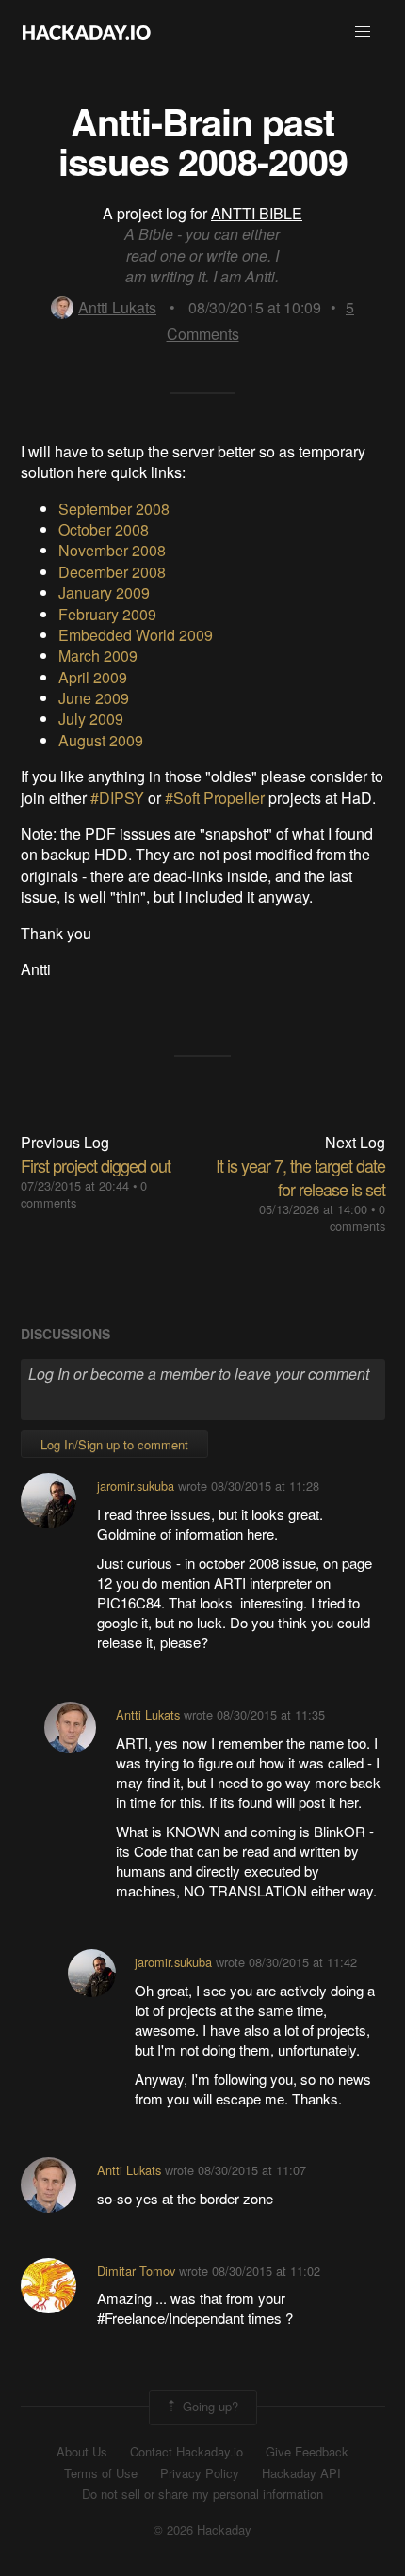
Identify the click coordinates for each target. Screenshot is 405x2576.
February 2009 (107, 614)
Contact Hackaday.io (186, 2452)
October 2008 (104, 529)
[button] (363, 32)
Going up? (209, 2405)
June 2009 (94, 698)
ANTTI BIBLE (257, 213)
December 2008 (112, 572)
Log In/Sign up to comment (114, 1444)
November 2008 (112, 550)
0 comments (357, 1217)
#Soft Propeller (215, 798)
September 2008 (114, 509)
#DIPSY (117, 798)
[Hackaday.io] (87, 32)
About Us (82, 2452)
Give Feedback (307, 2452)
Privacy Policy (200, 2473)
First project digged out (96, 1165)
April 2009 (93, 677)
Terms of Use (101, 2473)
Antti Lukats (117, 307)
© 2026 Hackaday (202, 2530)
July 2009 (91, 719)
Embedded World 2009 (136, 635)
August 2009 (101, 740)
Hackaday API (301, 2473)
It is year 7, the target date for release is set (300, 1177)
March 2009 (98, 656)
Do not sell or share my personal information (202, 2494)
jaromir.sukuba (136, 1486)
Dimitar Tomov (136, 2271)
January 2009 (104, 592)
